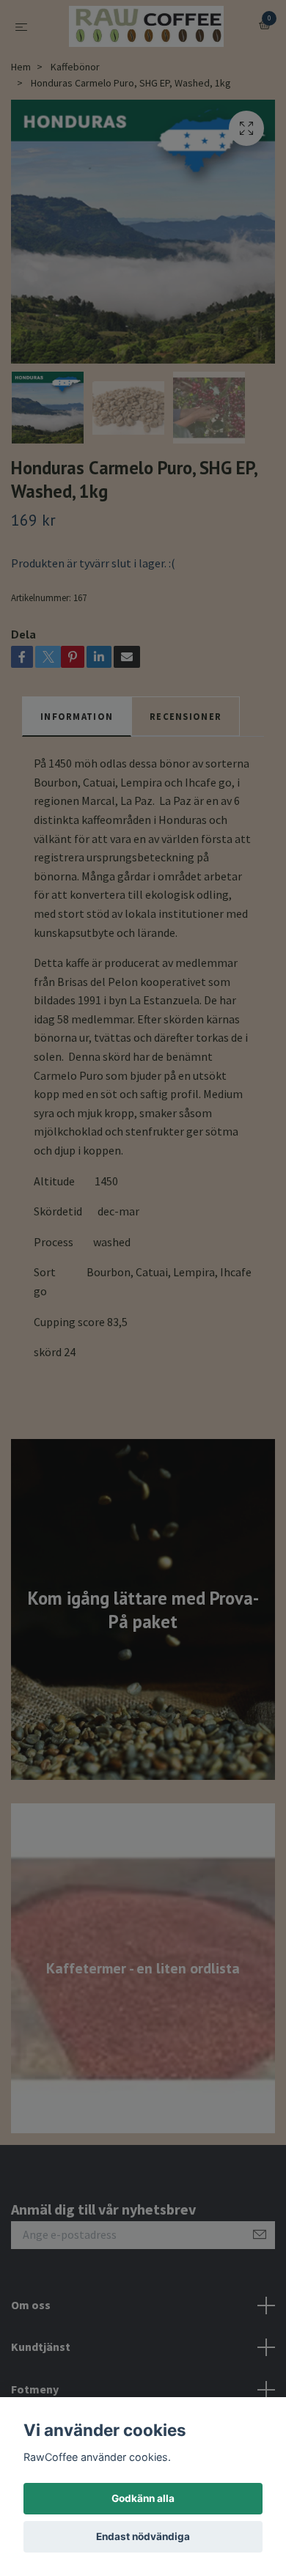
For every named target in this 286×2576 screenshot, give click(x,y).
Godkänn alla (143, 2498)
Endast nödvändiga (143, 2536)
